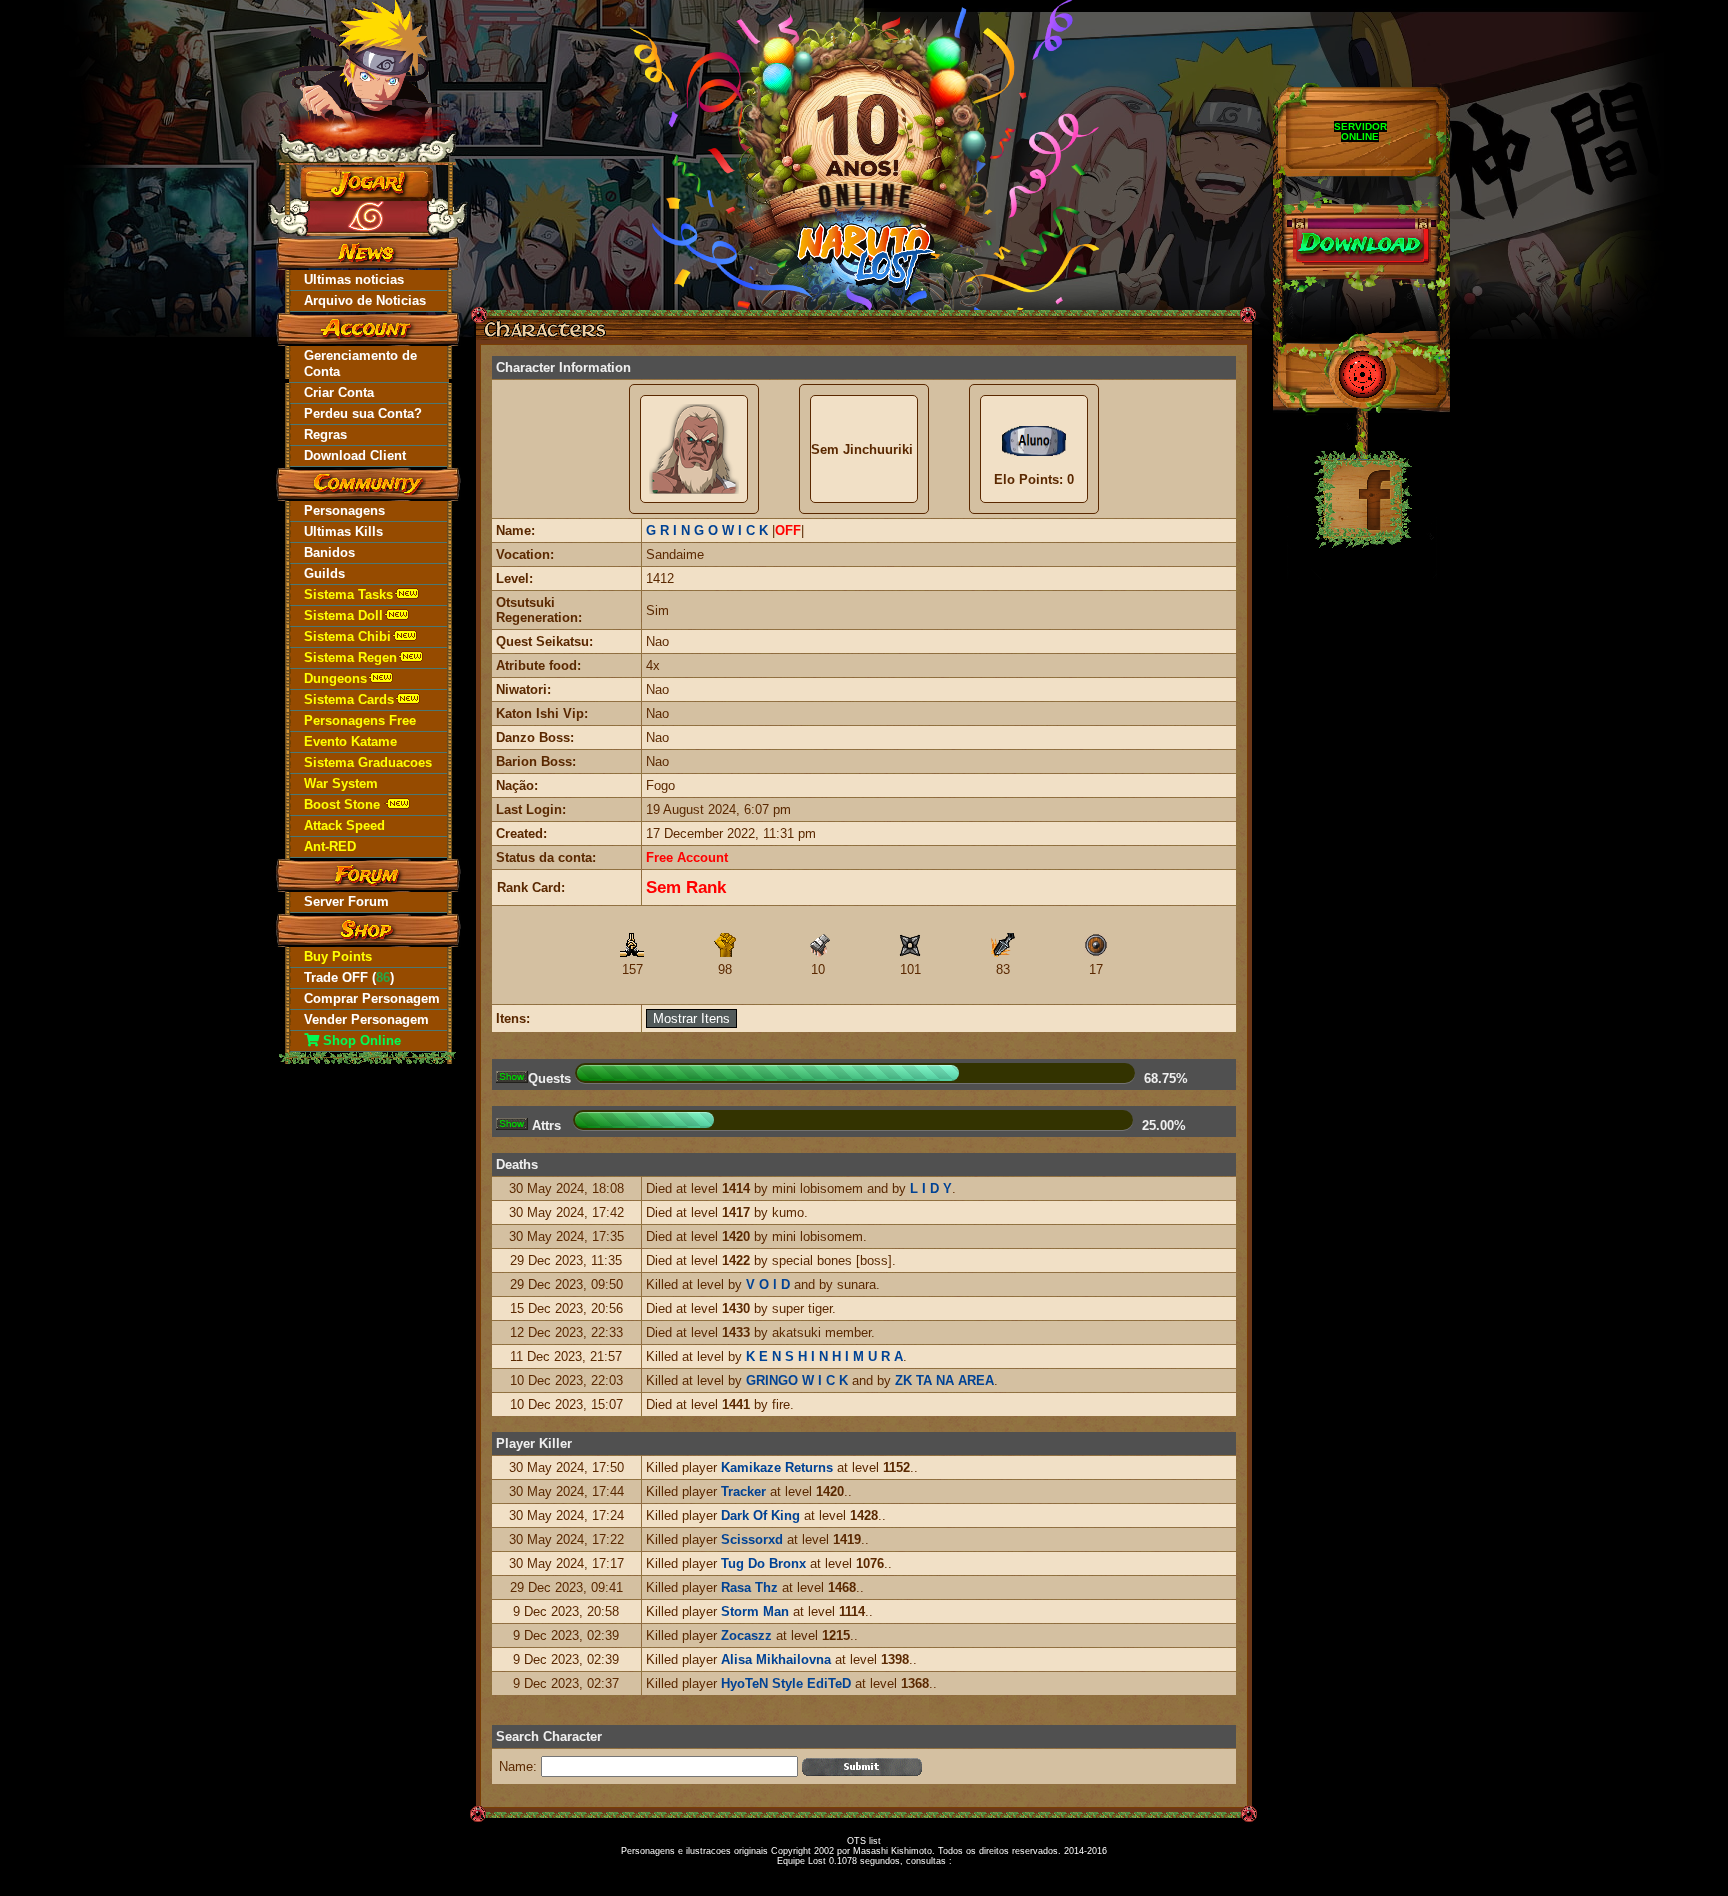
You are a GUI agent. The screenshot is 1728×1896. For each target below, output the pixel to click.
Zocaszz (746, 1635)
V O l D (768, 1284)
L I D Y (931, 1188)
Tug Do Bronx (763, 1563)
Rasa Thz (749, 1587)
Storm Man (755, 1611)
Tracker (743, 1491)
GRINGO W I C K (797, 1380)
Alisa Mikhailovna (776, 1659)
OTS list (864, 1841)
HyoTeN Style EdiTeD (786, 1683)
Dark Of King (760, 1515)
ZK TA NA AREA (944, 1380)
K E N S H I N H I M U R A (824, 1356)
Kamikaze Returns (777, 1467)
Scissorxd (752, 1539)
